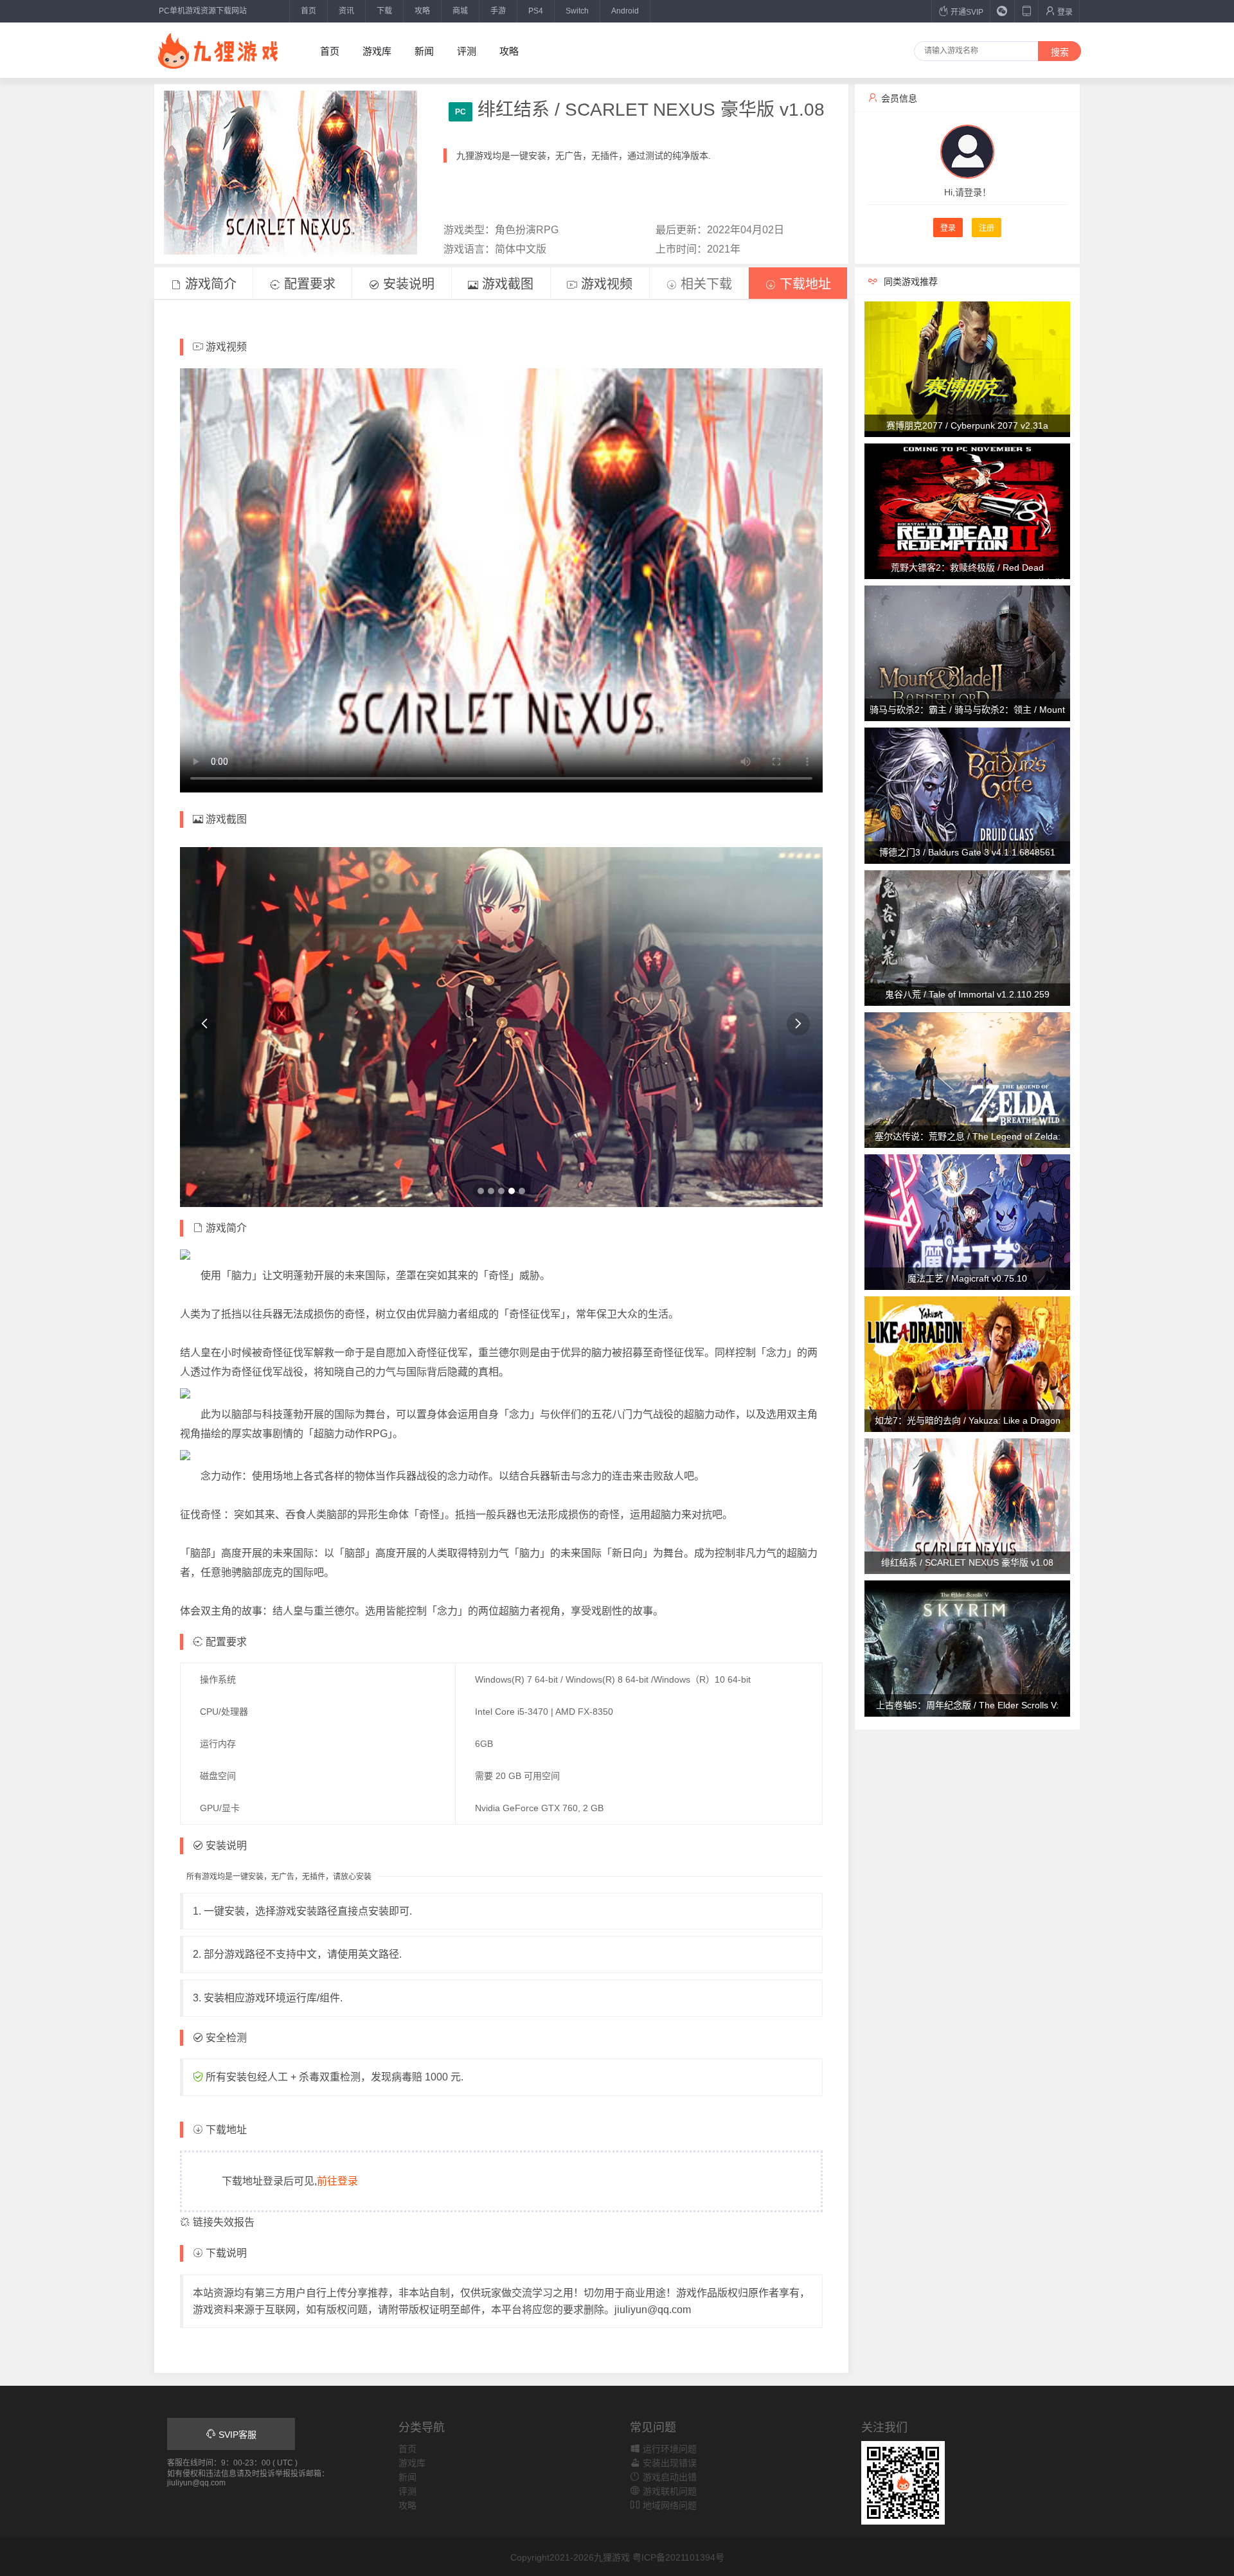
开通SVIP (966, 12)
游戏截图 (506, 284)
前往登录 (337, 2181)
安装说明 (407, 284)
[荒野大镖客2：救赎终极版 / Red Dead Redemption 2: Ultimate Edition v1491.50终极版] (967, 510)
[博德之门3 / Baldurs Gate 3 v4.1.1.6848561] (967, 795)
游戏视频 (605, 284)
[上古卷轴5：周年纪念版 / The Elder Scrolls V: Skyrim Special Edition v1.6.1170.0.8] (967, 1648)
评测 (467, 51)
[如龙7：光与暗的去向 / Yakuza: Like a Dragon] (967, 1363)
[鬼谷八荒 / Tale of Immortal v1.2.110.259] (967, 937)
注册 (987, 228)
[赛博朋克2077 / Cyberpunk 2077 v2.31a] (967, 368)
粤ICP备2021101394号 (678, 2557)
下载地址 (803, 284)
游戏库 (377, 51)
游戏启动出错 (668, 2477)
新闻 (424, 51)
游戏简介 (209, 284)
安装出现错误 (668, 2463)
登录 (1064, 12)
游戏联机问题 (668, 2491)
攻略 (422, 11)
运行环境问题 (668, 2449)
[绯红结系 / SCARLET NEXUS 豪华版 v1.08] (967, 1506)
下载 (384, 11)
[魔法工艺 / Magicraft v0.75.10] (967, 1221)
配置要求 (308, 284)
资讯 (346, 11)
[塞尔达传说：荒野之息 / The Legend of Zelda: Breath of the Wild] (967, 1079)
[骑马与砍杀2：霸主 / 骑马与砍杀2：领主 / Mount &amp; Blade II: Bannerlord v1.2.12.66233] (967, 653)
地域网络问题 (668, 2505)
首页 (308, 11)
